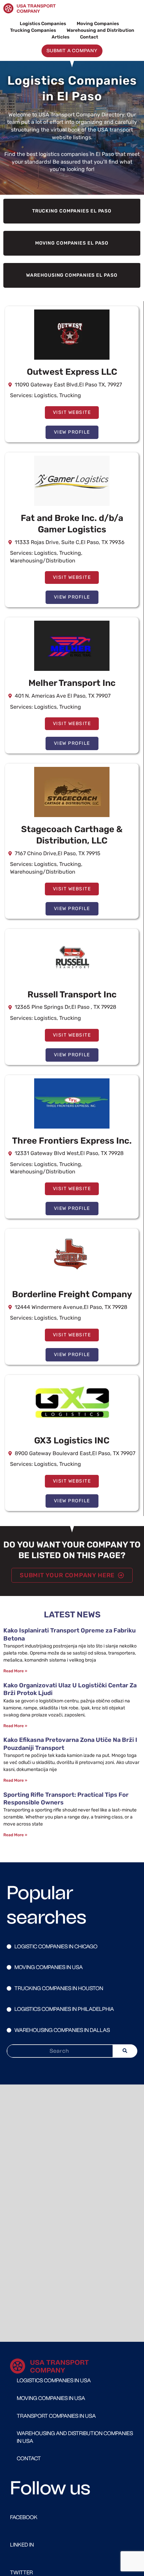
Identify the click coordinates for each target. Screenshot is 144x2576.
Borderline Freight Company (72, 1294)
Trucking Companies (33, 30)
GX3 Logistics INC (72, 1441)
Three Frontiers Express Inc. (72, 1141)
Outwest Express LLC (72, 372)
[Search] (125, 2051)
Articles (60, 37)
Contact (89, 37)
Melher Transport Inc (72, 683)
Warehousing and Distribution (100, 30)
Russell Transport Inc (72, 995)
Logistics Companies (43, 23)
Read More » (15, 1671)
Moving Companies (98, 23)
